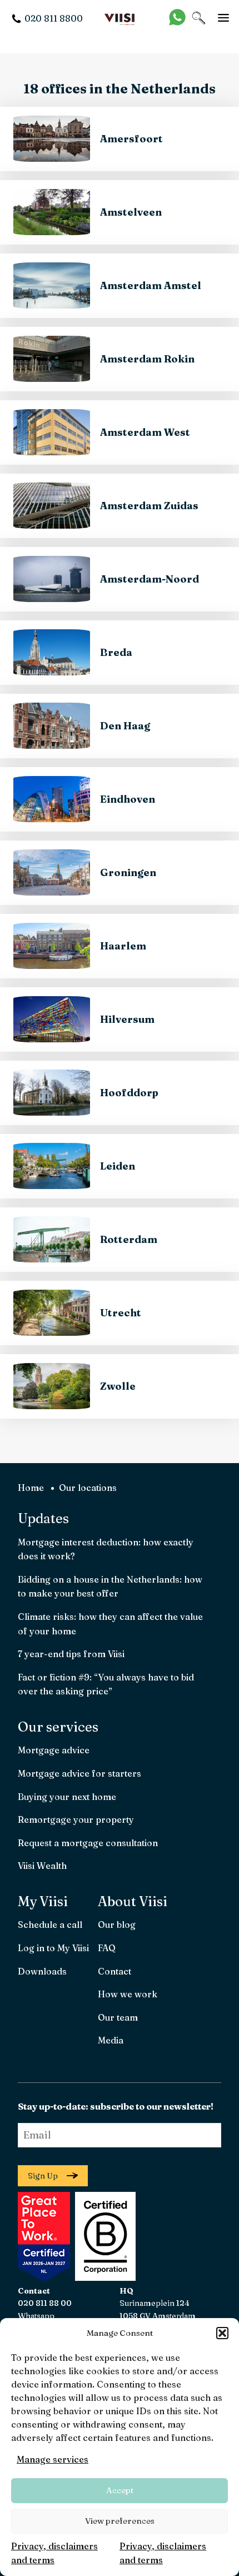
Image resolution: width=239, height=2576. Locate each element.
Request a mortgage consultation (88, 1843)
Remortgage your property (76, 1819)
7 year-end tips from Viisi (71, 1654)
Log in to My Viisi (53, 1948)
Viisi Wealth (42, 1866)
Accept (120, 2490)
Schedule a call (50, 1924)
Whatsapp (36, 2316)
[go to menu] (223, 18)
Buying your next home (67, 1797)
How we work (128, 1994)
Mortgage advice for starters (79, 1773)
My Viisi (43, 1901)
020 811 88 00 (45, 2303)
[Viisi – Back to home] (120, 18)
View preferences (120, 2521)
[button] (222, 2333)
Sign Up (43, 2176)
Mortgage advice (54, 1750)
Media (111, 2040)
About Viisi (133, 1901)
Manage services (53, 2459)
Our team (118, 2017)
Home (31, 1488)
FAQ (107, 1948)
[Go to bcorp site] (104, 2277)
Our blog (117, 1924)
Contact (114, 1971)
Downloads (42, 1971)
